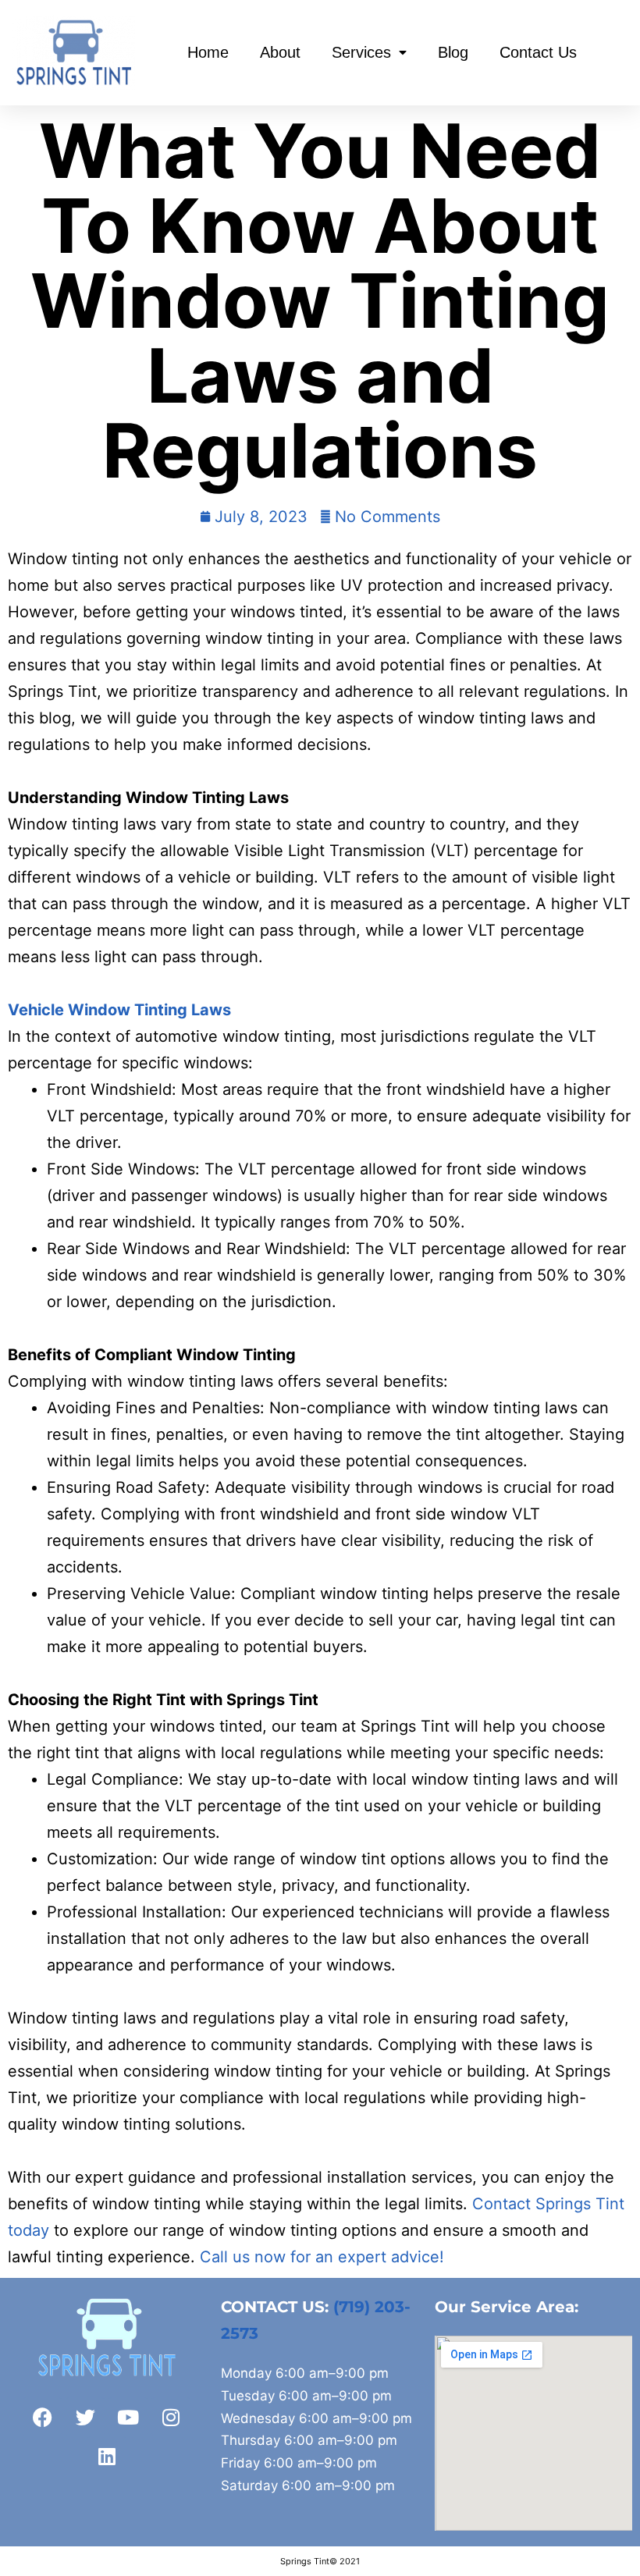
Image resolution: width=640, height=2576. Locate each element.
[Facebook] (42, 2417)
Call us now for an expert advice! (322, 2257)
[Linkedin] (107, 2456)
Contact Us (538, 52)
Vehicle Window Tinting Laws (119, 1010)
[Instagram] (171, 2417)
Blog (453, 52)
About (280, 52)
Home (208, 52)
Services (361, 52)
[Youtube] (128, 2417)
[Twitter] (85, 2417)
